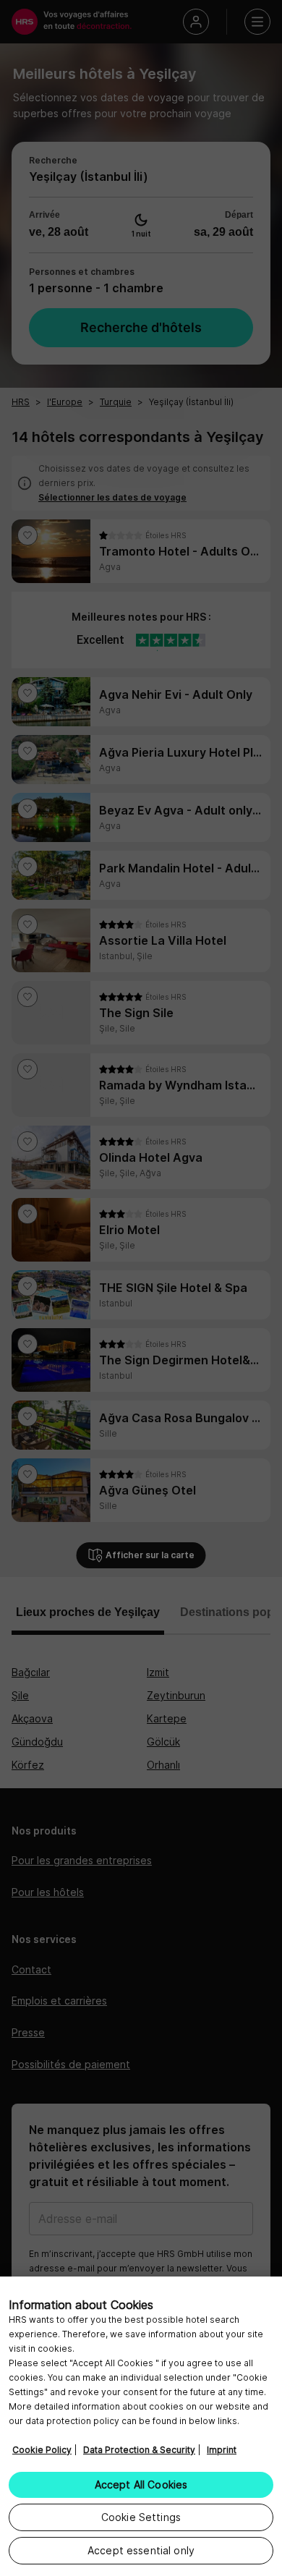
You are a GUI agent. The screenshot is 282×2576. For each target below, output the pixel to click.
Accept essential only (141, 2550)
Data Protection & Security (139, 2450)
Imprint (222, 2450)
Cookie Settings (141, 2517)
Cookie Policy (42, 2450)
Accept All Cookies (141, 2484)
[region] (141, 2426)
